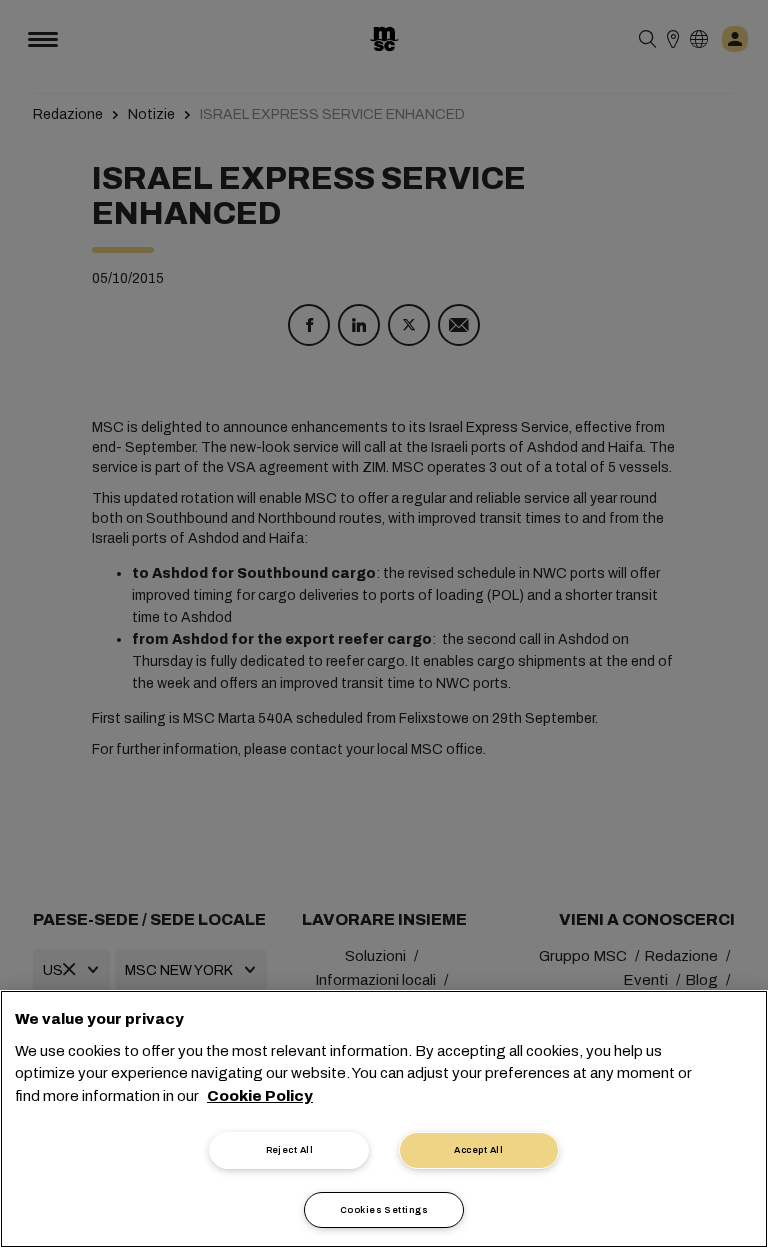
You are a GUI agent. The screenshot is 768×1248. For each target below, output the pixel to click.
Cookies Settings (384, 1210)
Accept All (478, 1150)
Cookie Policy (260, 1096)
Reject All (290, 1150)
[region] (384, 1119)
